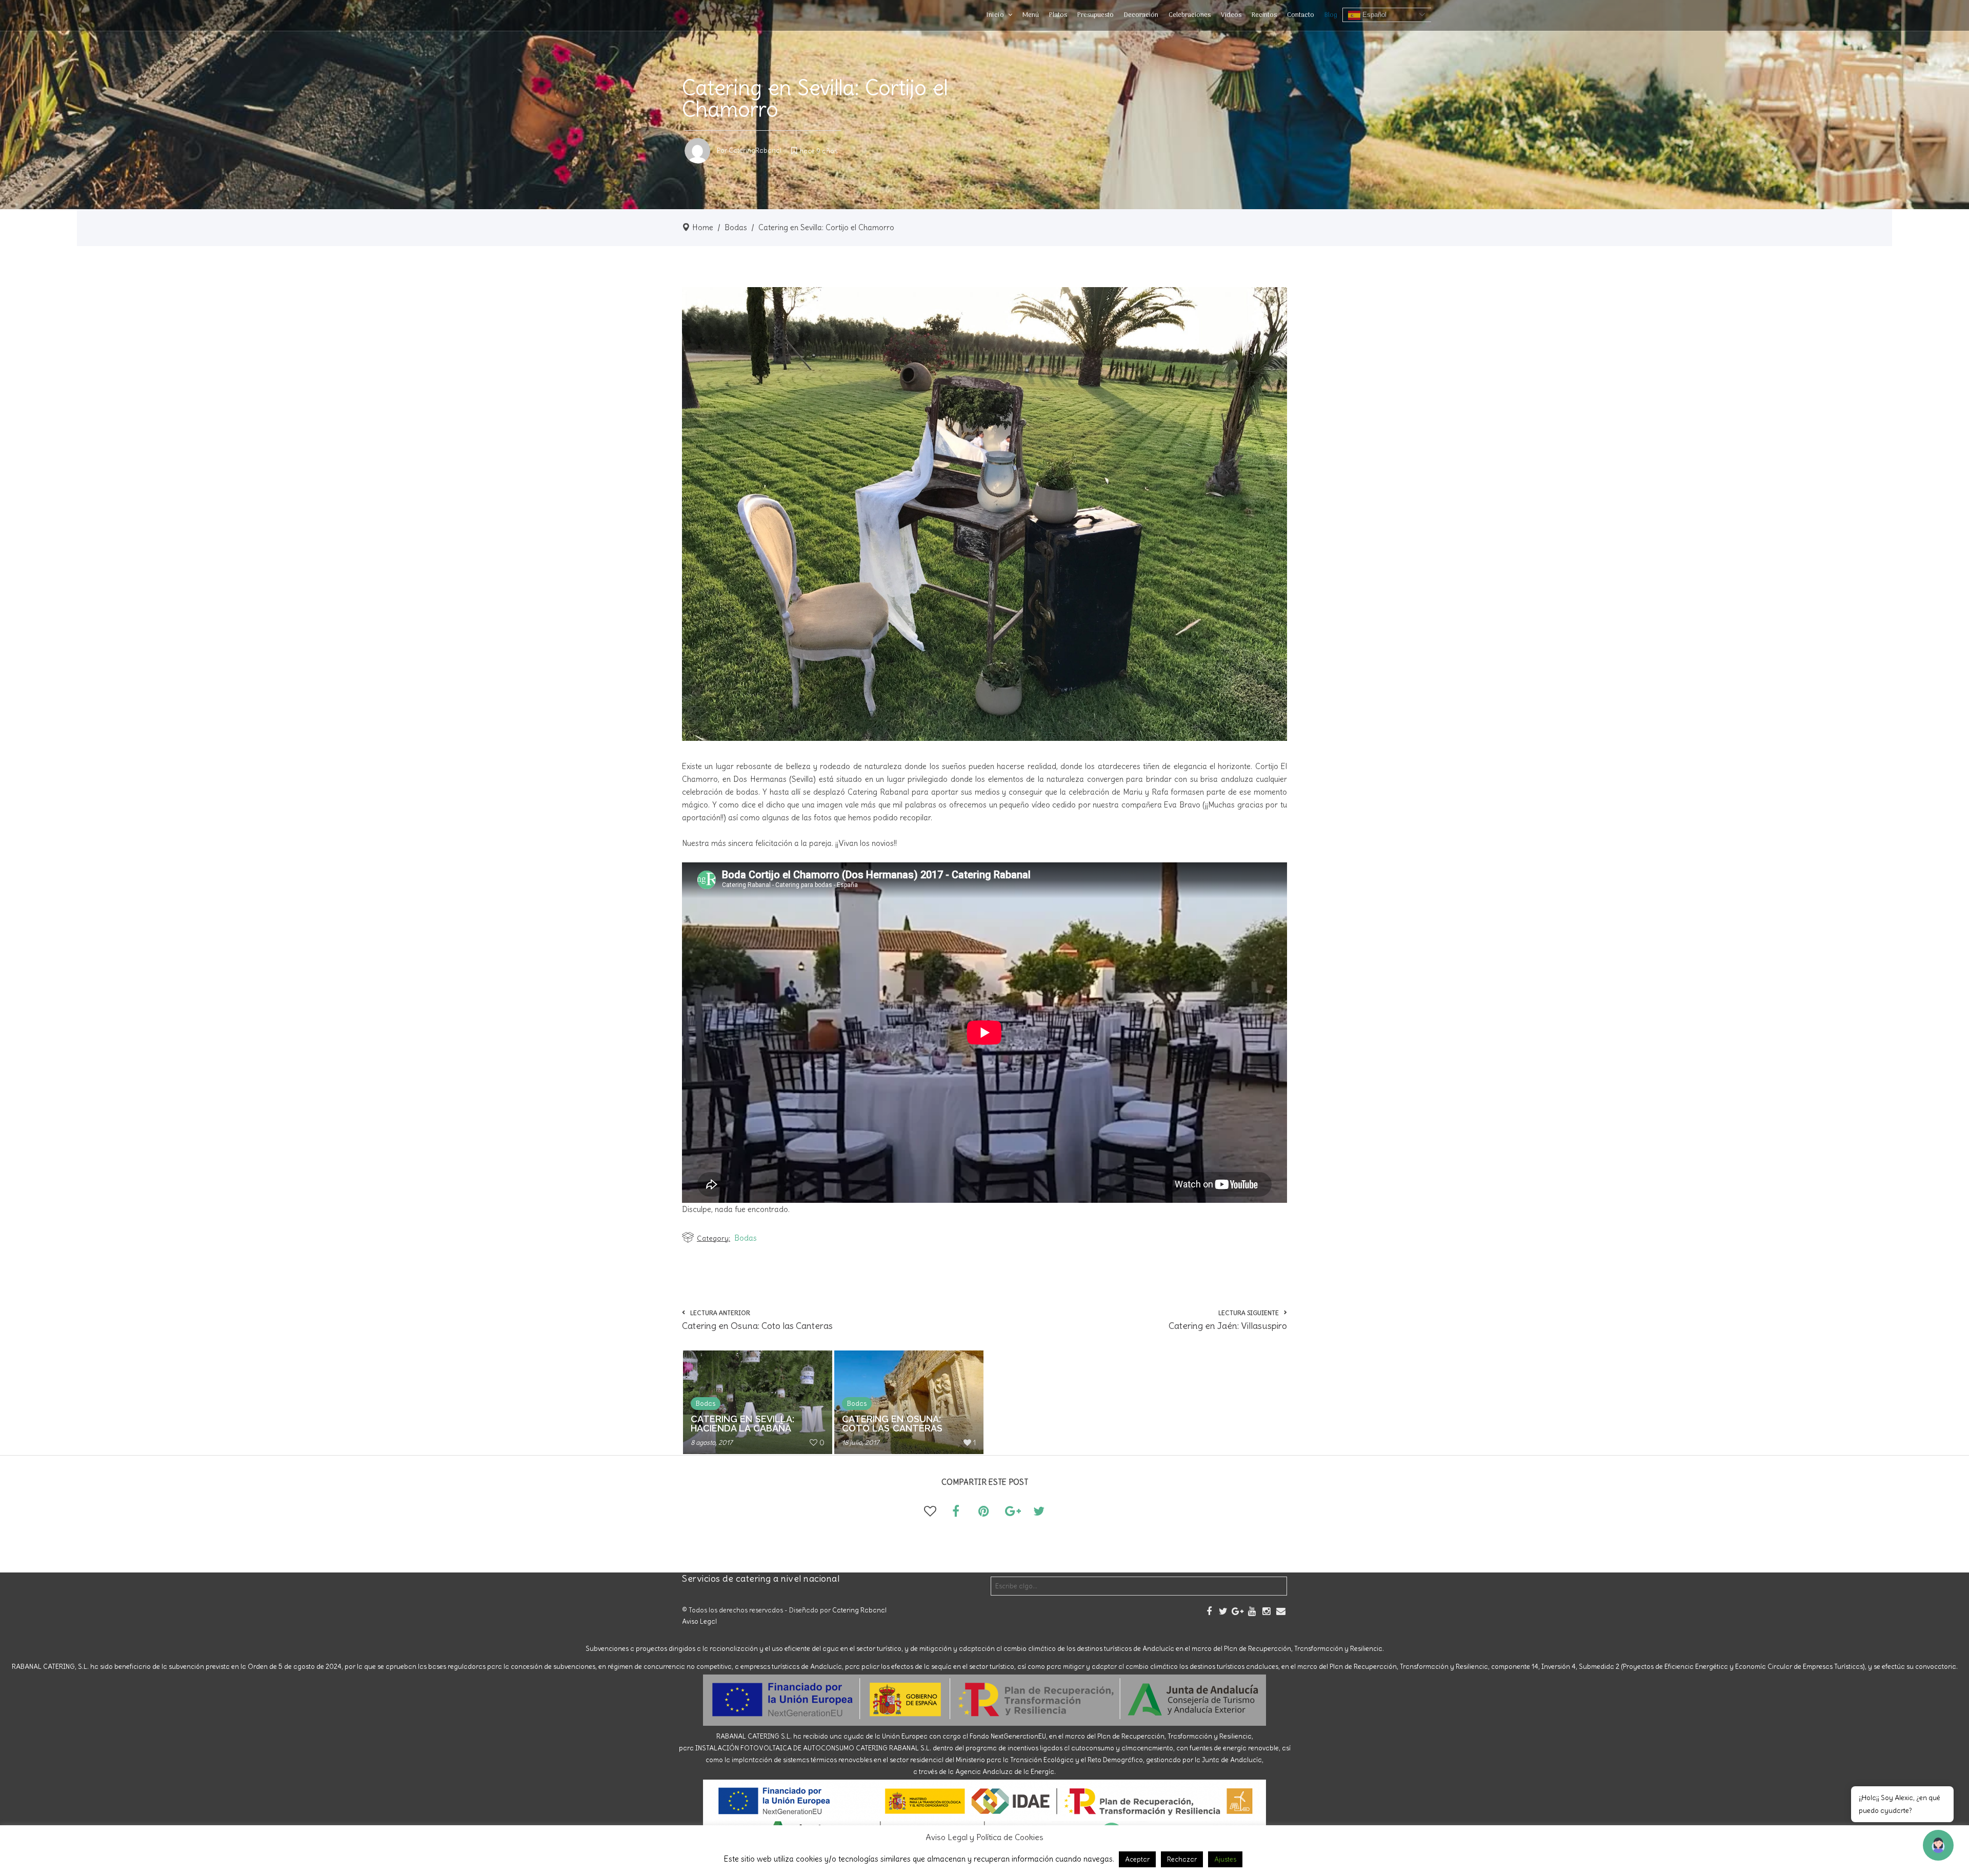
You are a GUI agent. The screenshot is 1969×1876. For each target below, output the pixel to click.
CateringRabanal (755, 150)
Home (703, 227)
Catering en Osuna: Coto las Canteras (892, 1424)
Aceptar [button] (1137, 1859)
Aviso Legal (699, 1621)
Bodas (736, 227)
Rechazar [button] (1182, 1859)
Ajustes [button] (1225, 1859)
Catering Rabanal (859, 1610)
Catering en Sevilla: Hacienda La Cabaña (742, 1424)
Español (1373, 15)
